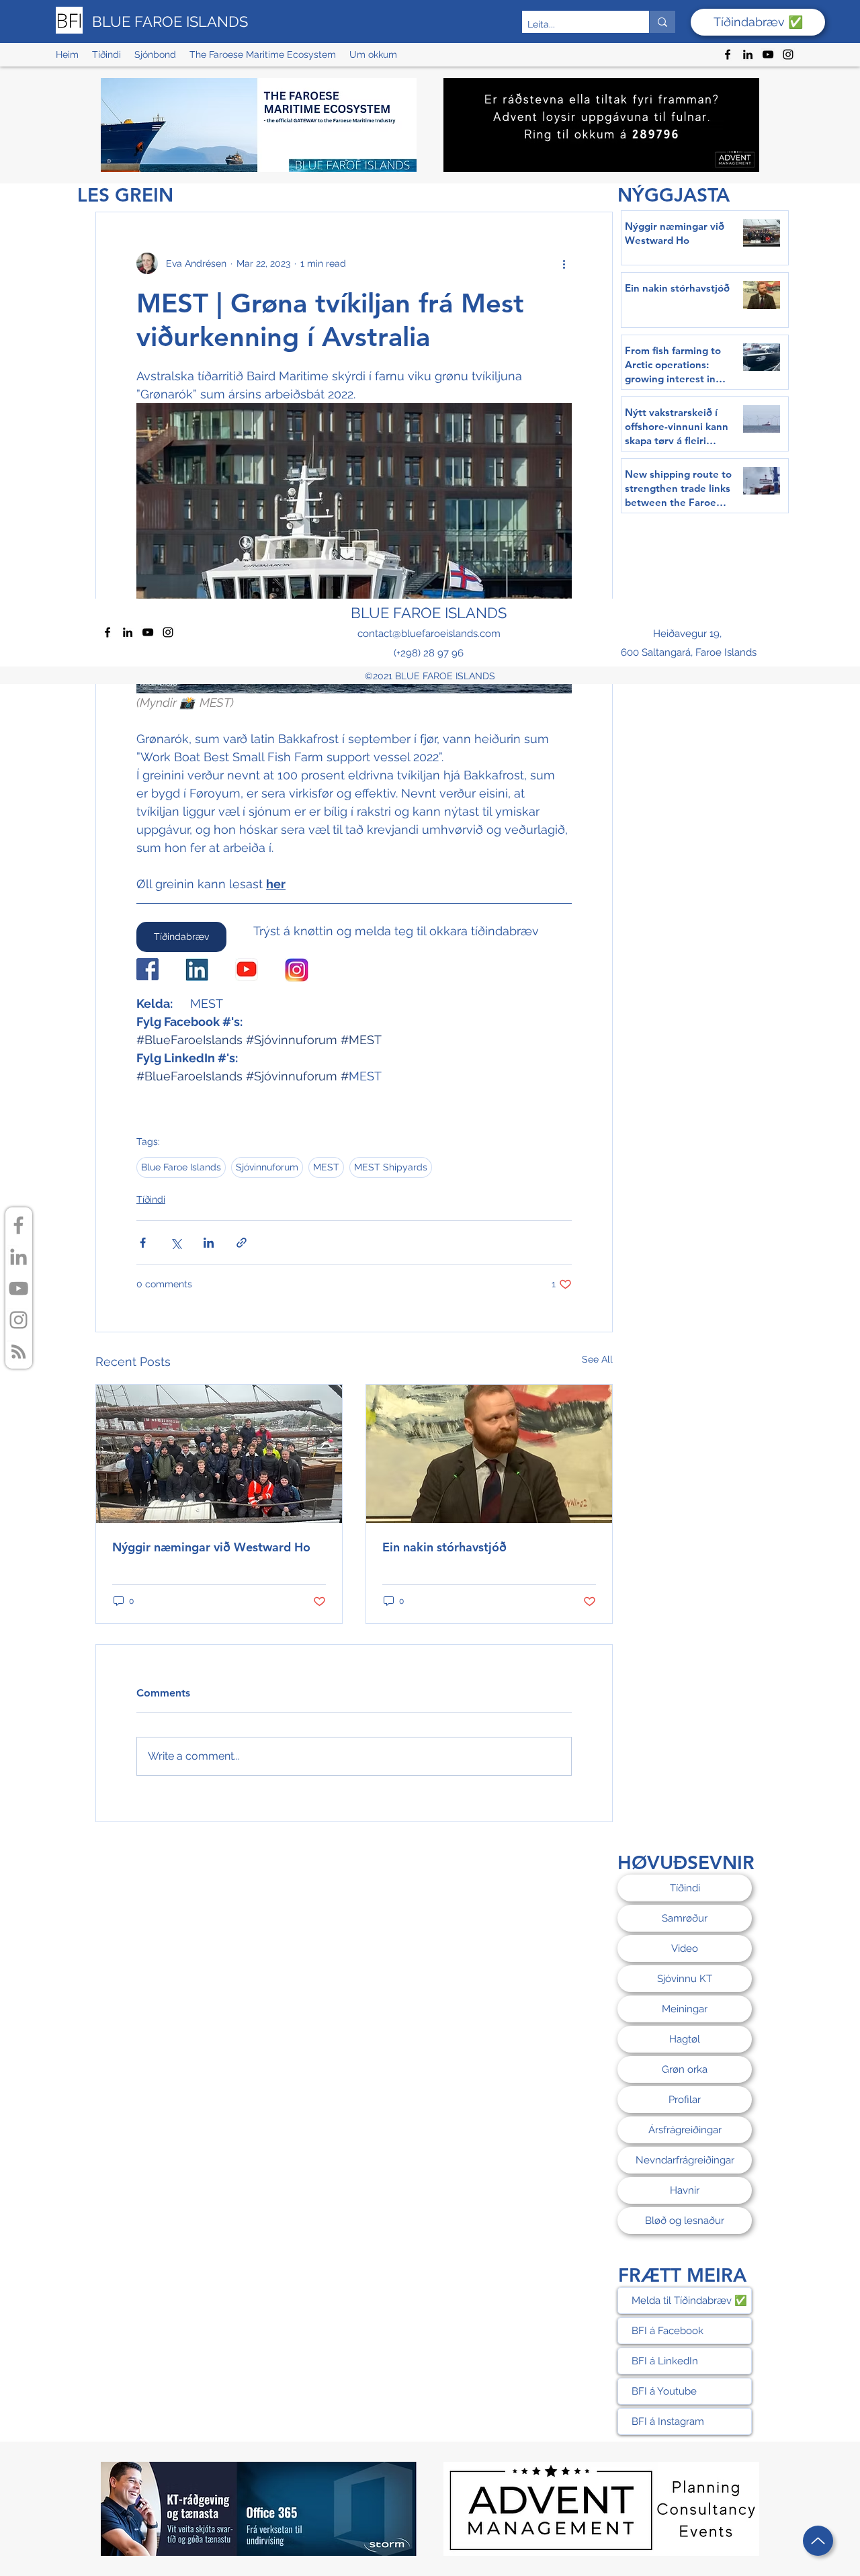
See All (597, 1359)
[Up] (818, 2541)
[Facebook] (728, 54)
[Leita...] (662, 22)
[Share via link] (242, 1243)
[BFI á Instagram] (18, 1320)
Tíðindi (151, 1199)
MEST (326, 1167)
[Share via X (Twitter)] (176, 1243)
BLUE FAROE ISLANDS (170, 22)
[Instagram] (788, 54)
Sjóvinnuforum (267, 1167)
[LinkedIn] (748, 54)
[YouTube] (768, 54)
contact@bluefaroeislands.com (429, 634)
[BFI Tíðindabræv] (18, 1351)
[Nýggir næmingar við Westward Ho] (219, 1454)
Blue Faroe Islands (181, 1167)
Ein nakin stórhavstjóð (444, 1547)
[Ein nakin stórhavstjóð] (489, 1454)
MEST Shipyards (391, 1167)
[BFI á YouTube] (18, 1288)
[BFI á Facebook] (18, 1225)
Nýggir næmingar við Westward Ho (211, 1547)
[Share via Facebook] (143, 1243)
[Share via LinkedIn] (209, 1243)
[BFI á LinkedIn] (18, 1257)
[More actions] (564, 263)
